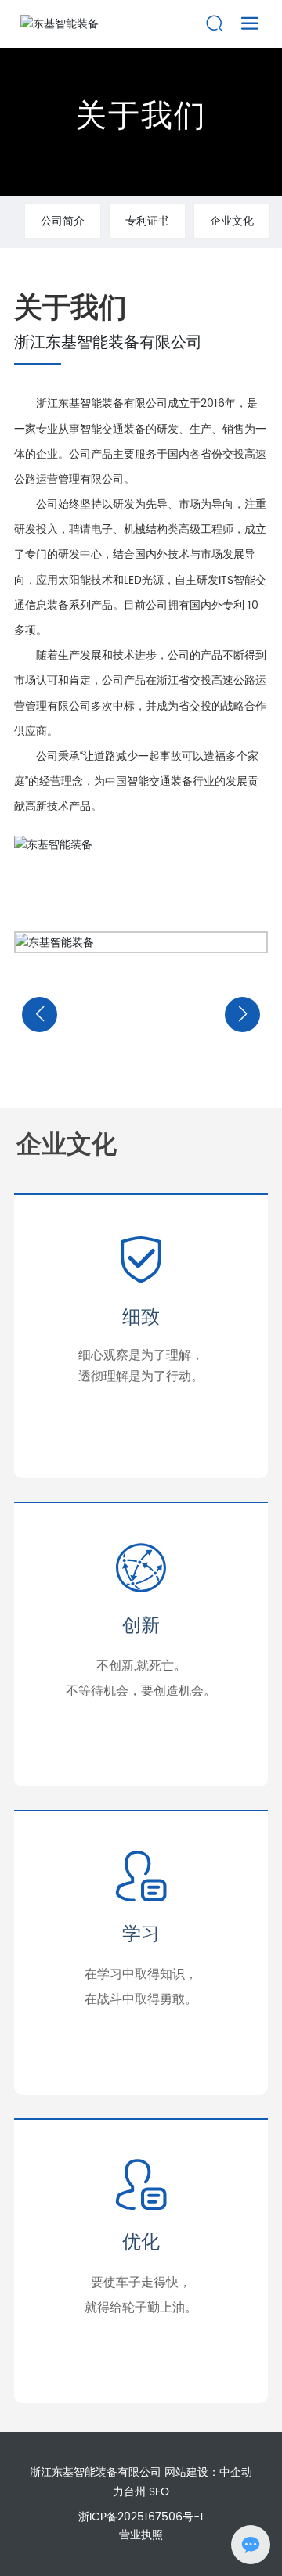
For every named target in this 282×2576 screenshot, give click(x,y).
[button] (40, 1015)
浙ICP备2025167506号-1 (141, 2517)
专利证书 (147, 221)
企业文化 (232, 221)
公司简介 (63, 221)
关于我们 (141, 117)
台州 (135, 2492)
